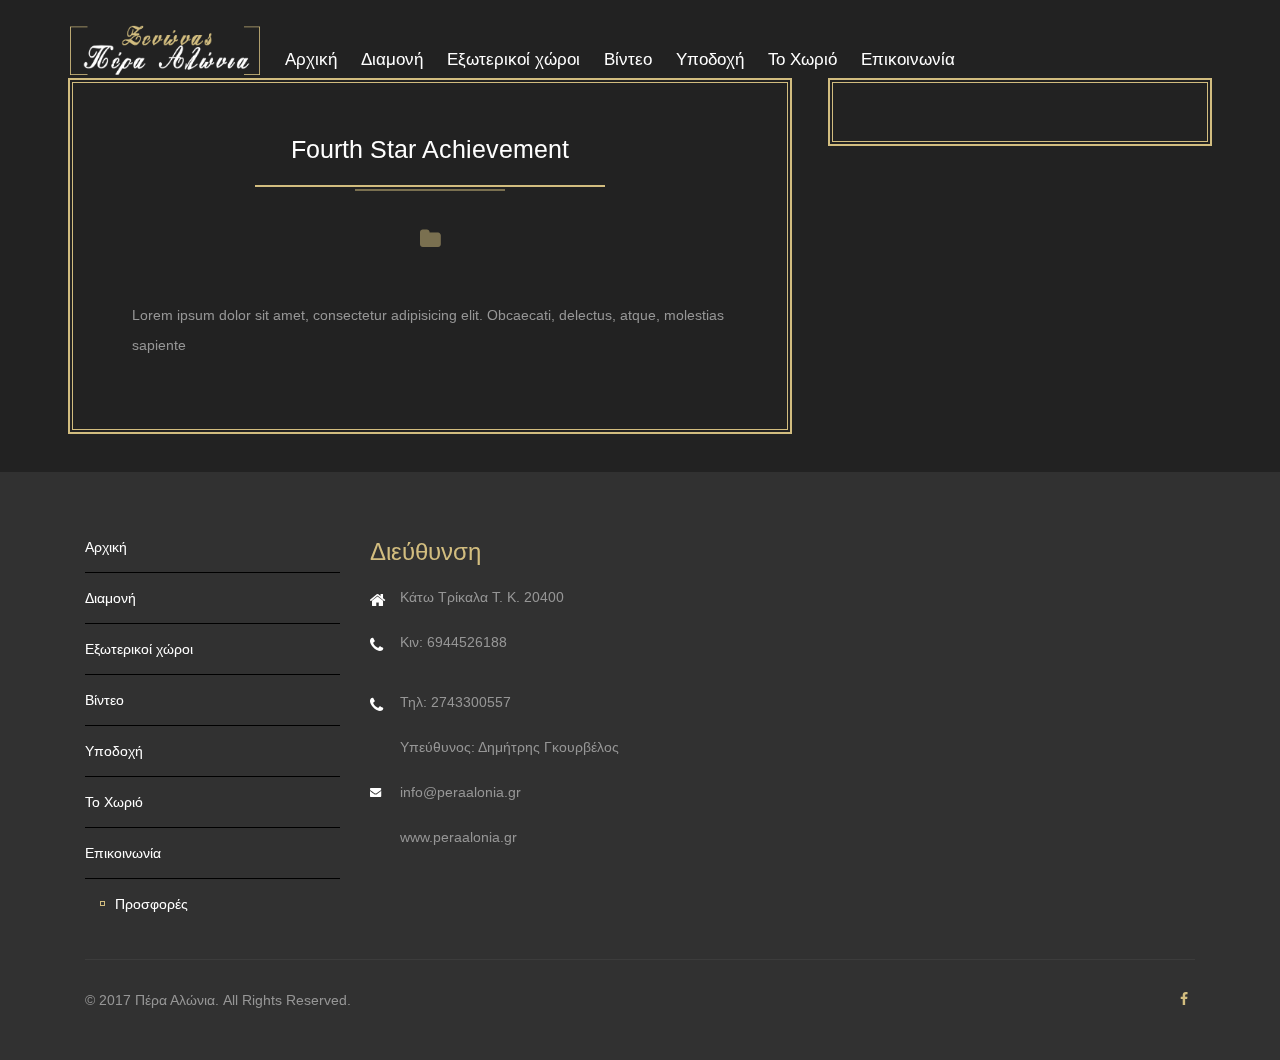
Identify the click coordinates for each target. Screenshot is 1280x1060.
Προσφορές (151, 904)
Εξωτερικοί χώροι (513, 59)
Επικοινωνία (908, 59)
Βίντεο (628, 59)
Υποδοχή (710, 59)
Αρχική (311, 59)
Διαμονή (392, 59)
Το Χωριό (802, 59)
